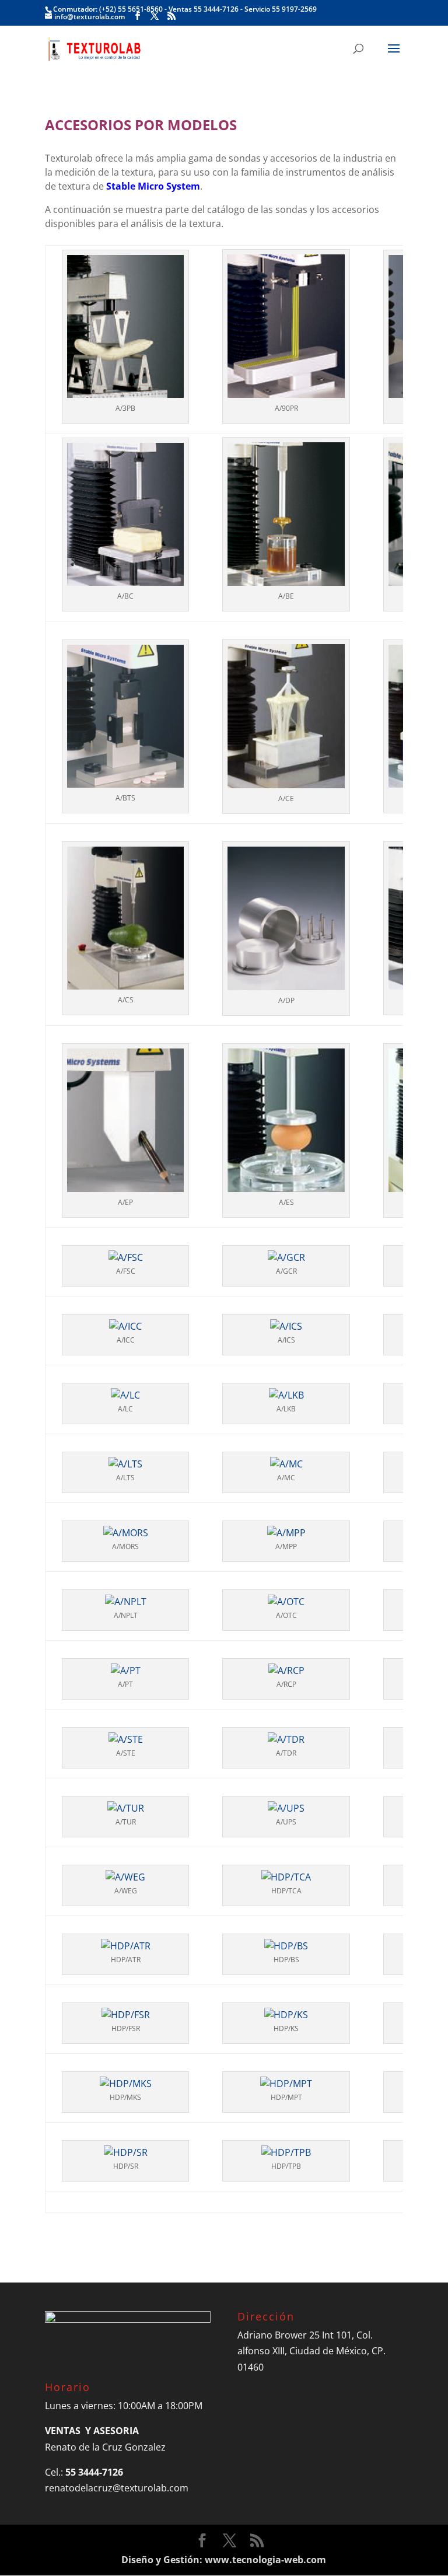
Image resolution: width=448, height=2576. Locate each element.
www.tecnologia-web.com (265, 2560)
